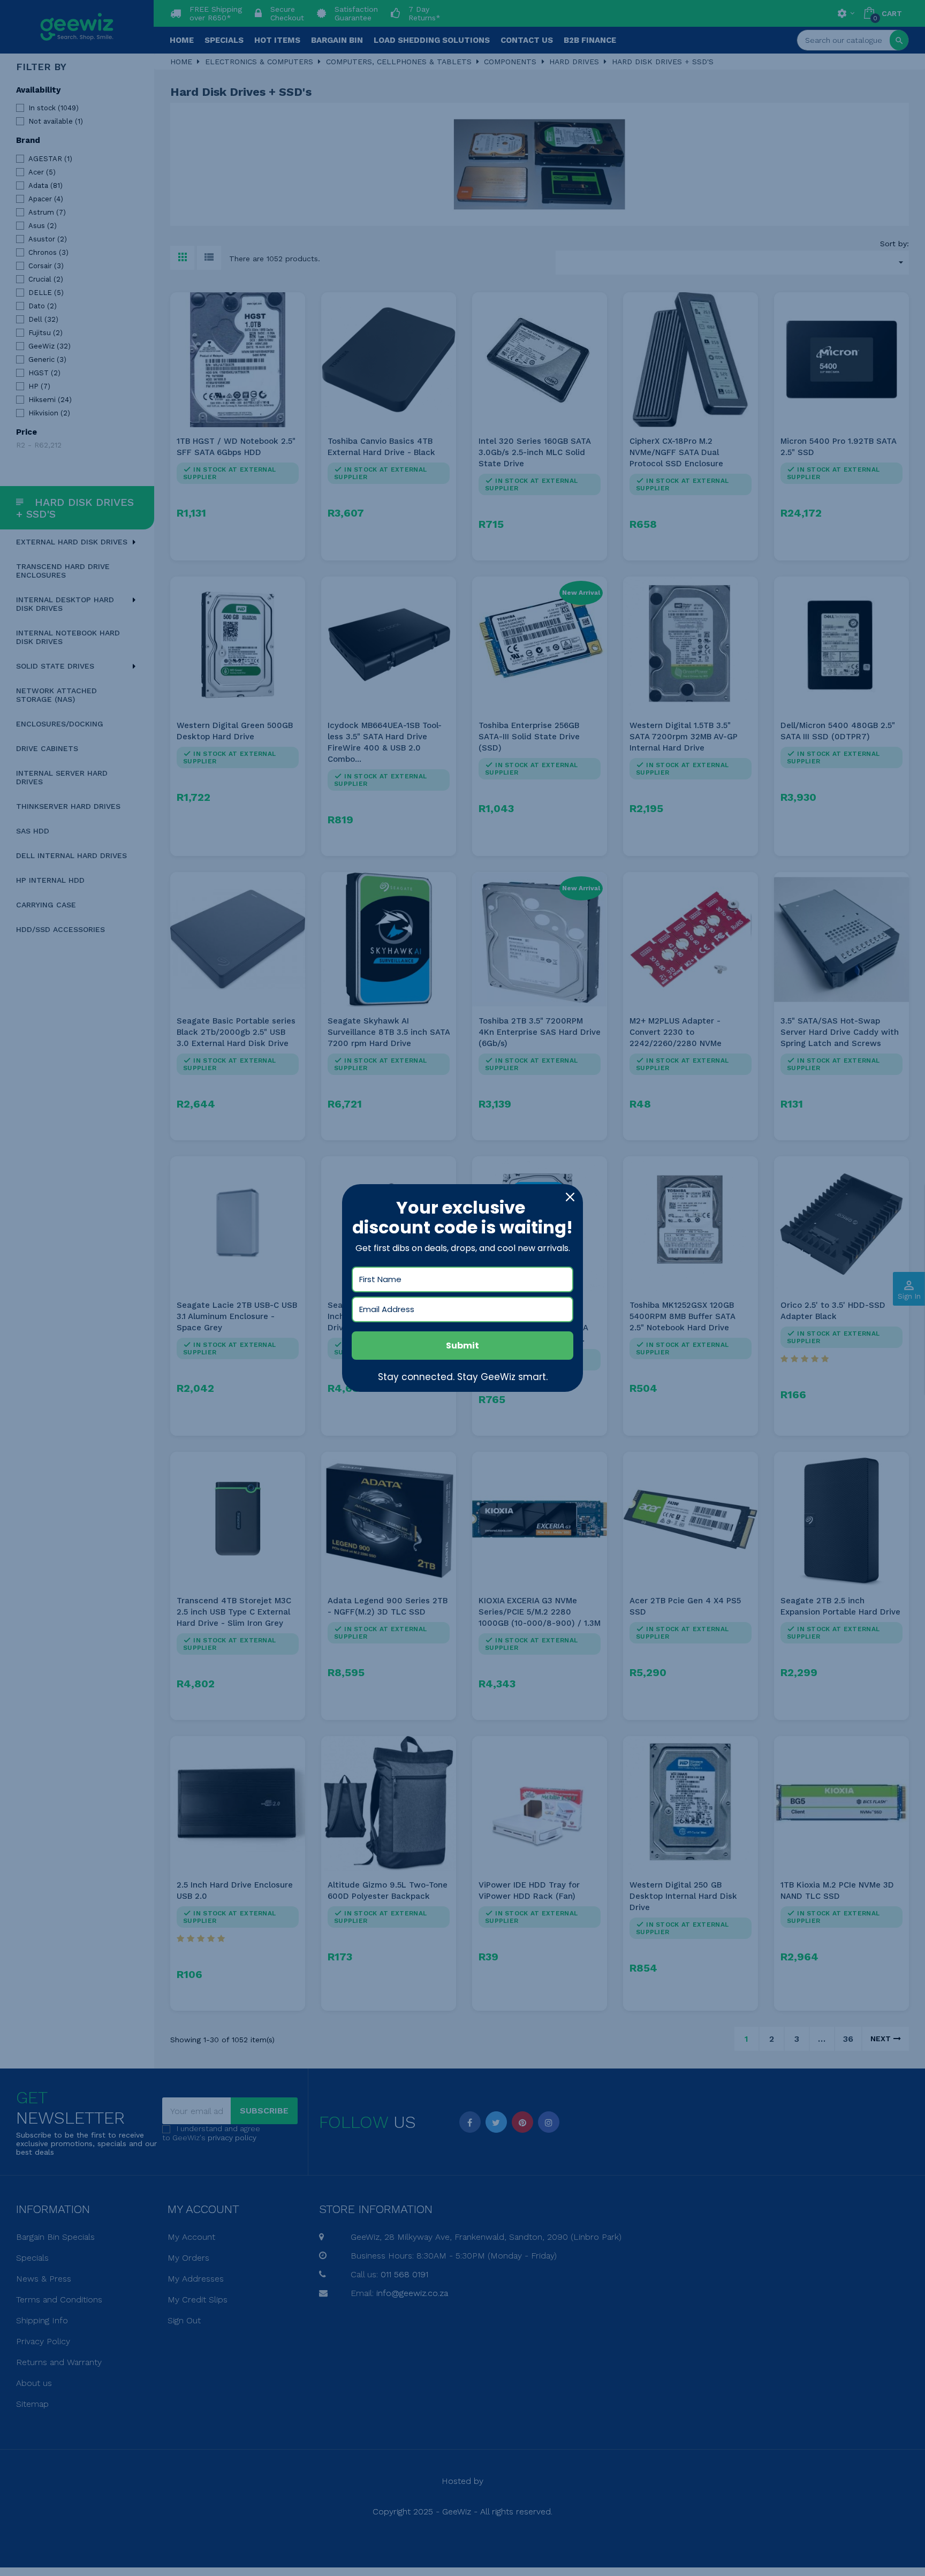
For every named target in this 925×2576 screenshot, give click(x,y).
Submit (462, 1346)
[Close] (570, 1197)
